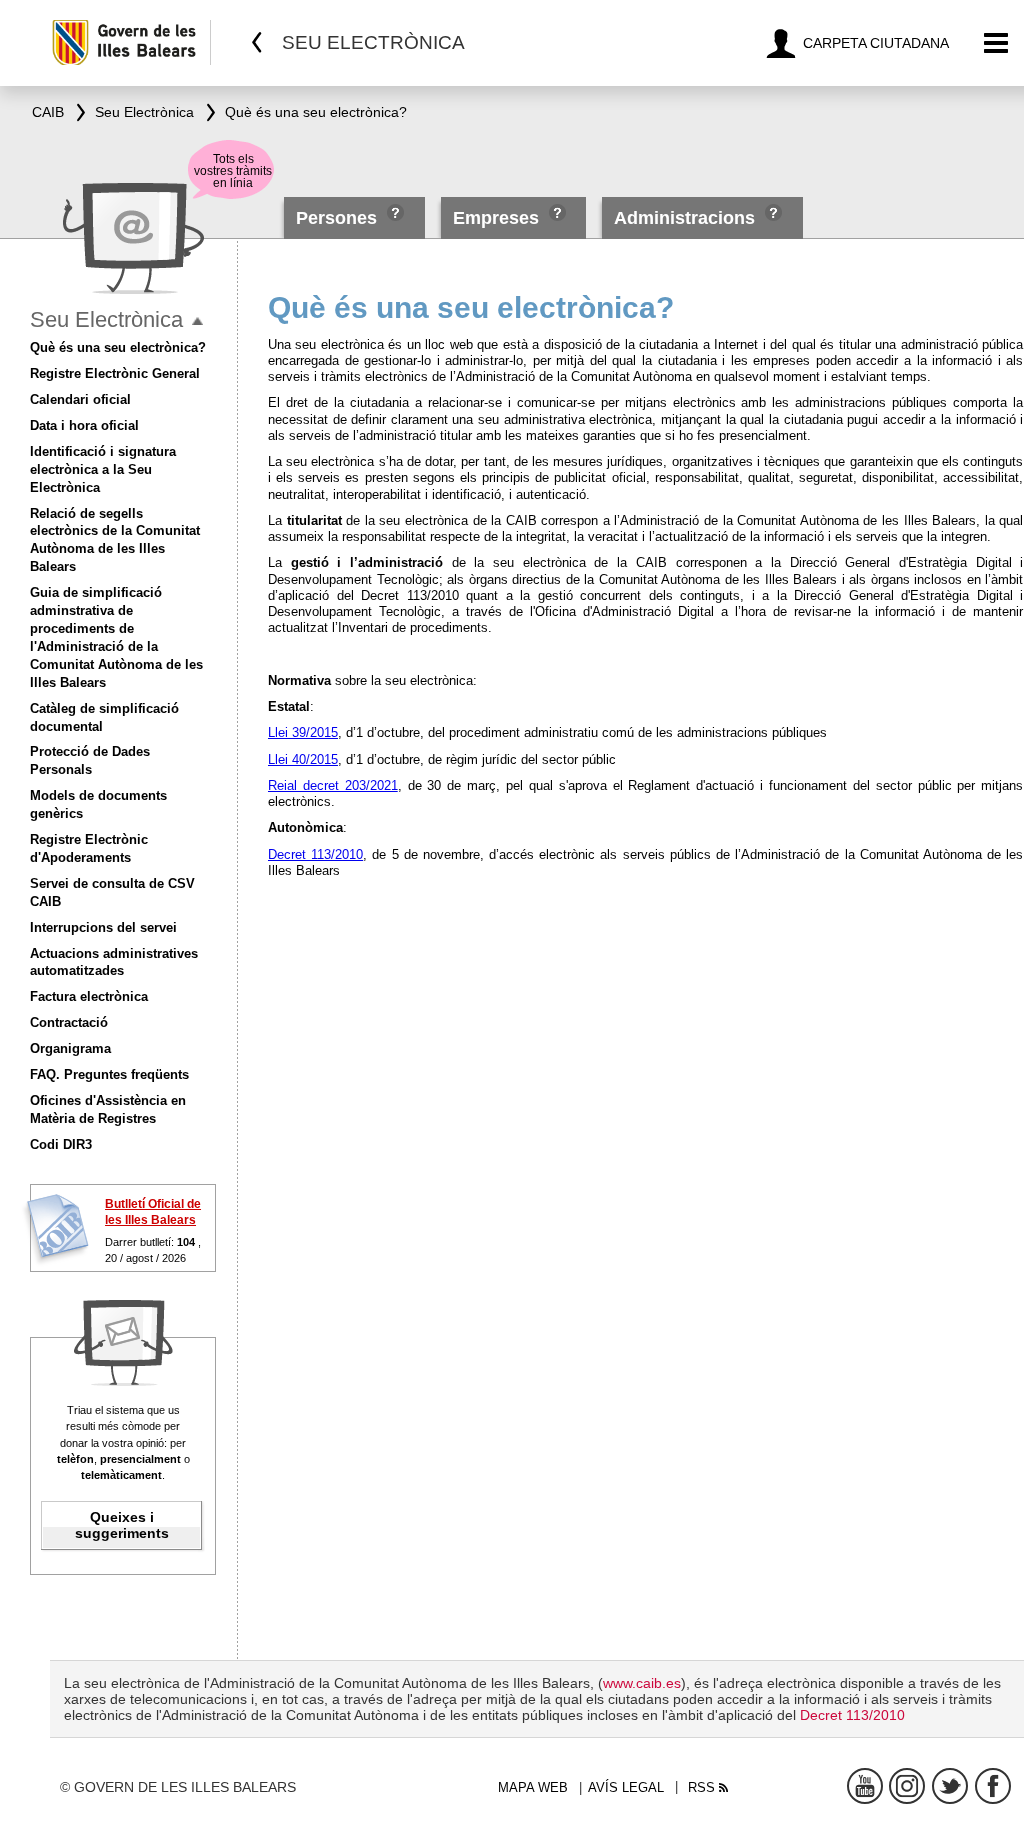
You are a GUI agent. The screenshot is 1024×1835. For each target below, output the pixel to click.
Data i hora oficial (84, 425)
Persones (339, 218)
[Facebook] (993, 1786)
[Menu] (996, 43)
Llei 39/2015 (303, 732)
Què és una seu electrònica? (118, 347)
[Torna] (257, 42)
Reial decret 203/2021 (333, 785)
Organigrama (70, 1048)
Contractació (69, 1022)
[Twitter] (950, 1786)
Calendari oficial (80, 399)
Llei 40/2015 (303, 759)
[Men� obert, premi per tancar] (197, 321)
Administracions (684, 218)
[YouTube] (865, 1786)
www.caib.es (642, 1683)
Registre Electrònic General (115, 373)
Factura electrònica (89, 996)
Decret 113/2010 (315, 854)
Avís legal (626, 1787)
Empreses (496, 218)
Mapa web (533, 1787)
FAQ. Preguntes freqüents (109, 1074)
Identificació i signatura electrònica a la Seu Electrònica (103, 469)
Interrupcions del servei (103, 927)
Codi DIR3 (61, 1144)
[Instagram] (907, 1786)
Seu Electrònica (106, 319)
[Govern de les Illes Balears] (130, 42)
